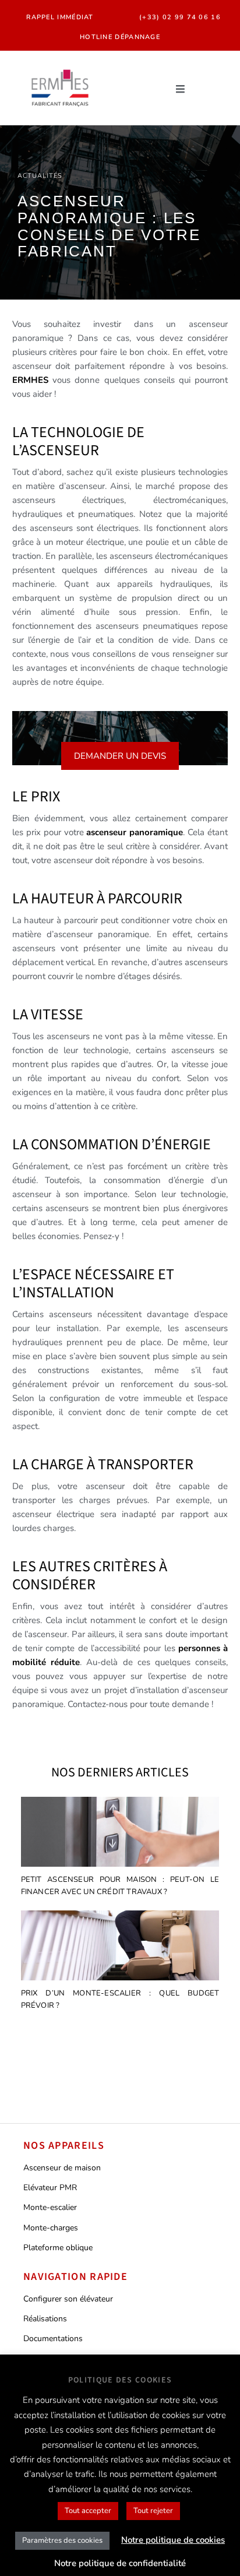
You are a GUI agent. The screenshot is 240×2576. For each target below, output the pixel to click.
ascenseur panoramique (135, 832)
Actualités (40, 176)
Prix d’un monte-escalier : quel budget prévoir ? (120, 1999)
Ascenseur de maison (62, 2168)
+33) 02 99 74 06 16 (181, 17)
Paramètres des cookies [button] (62, 2540)
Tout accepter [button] (88, 2511)
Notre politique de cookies (173, 2540)
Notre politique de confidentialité (120, 2563)
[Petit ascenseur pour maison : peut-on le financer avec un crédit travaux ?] (120, 1834)
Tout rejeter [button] (153, 2511)
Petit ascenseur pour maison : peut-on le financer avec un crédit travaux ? (120, 1886)
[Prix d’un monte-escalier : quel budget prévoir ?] (120, 1947)
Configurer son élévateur (68, 2299)
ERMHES (30, 380)
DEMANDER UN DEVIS (120, 756)
